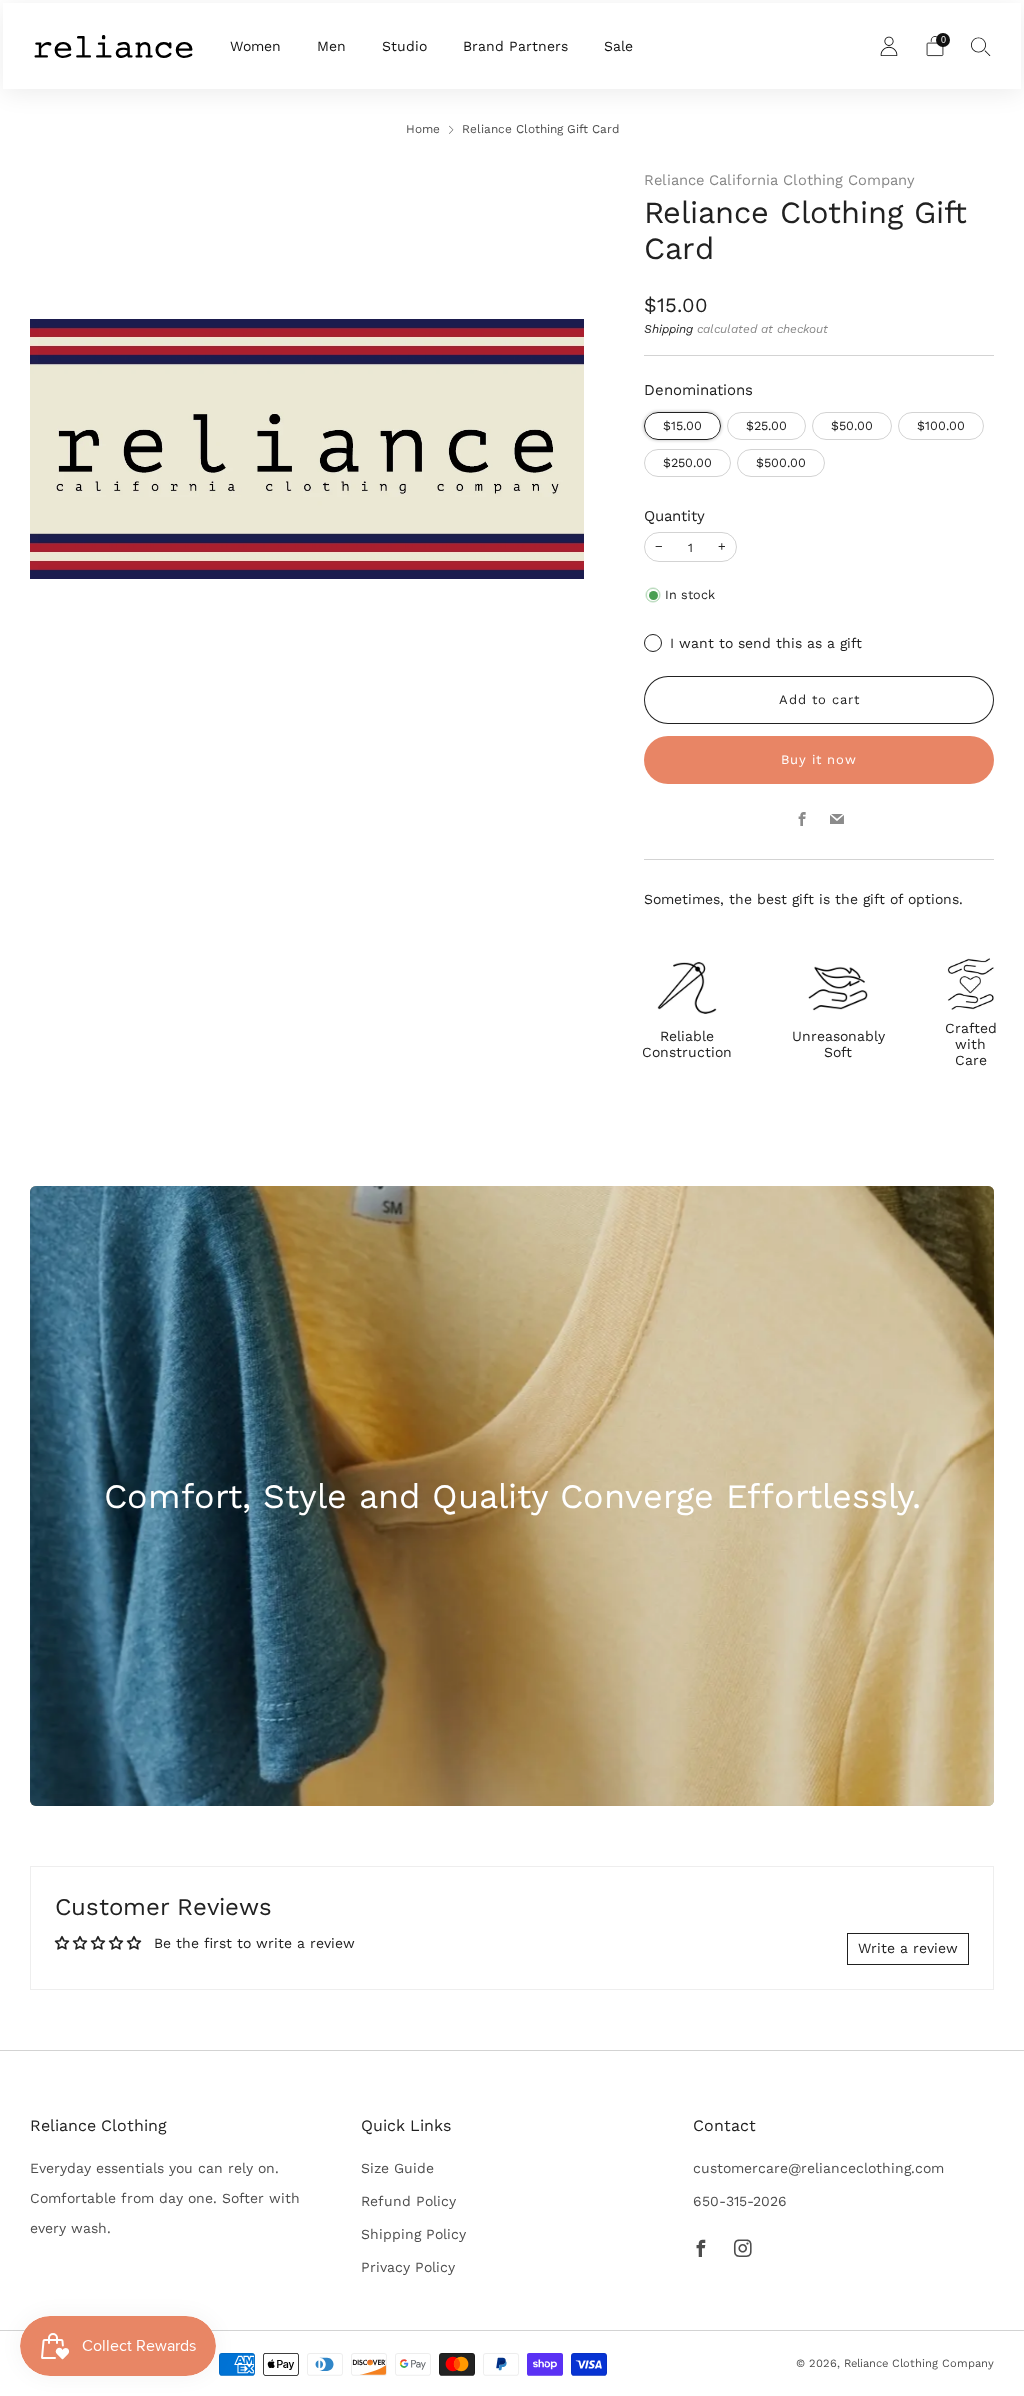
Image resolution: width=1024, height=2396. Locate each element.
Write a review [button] (908, 1948)
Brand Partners (515, 46)
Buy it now (819, 759)
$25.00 (766, 425)
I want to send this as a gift (766, 643)
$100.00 (941, 425)
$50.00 (852, 425)
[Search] (981, 46)
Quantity (674, 516)
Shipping (668, 329)
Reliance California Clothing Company (779, 180)
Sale (618, 46)
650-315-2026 (740, 2201)
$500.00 (781, 462)
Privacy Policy (408, 2267)
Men (331, 46)
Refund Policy (408, 2201)
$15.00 (682, 425)
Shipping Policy (413, 2234)
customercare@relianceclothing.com (818, 2168)
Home (423, 129)
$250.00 (687, 462)
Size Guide (397, 2168)
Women (255, 46)
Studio (404, 46)
